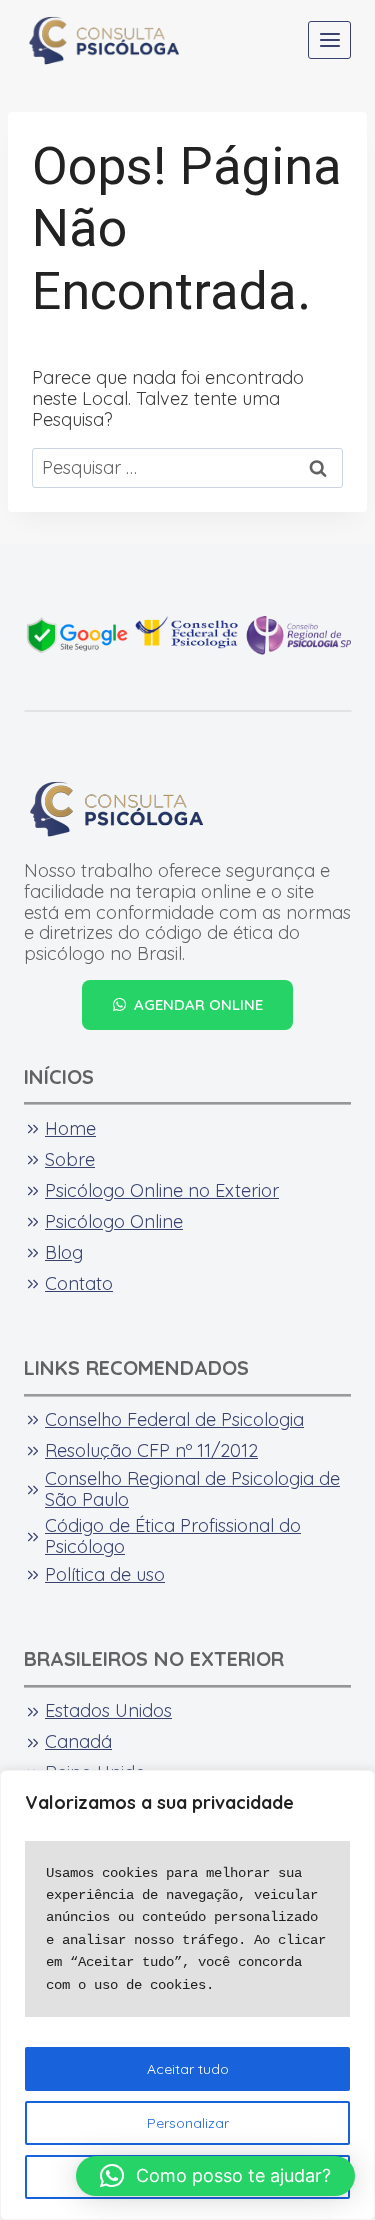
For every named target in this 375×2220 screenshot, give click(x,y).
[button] (215, 2176)
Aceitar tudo (188, 2069)
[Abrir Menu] (329, 39)
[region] (187, 1995)
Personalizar (188, 2123)
